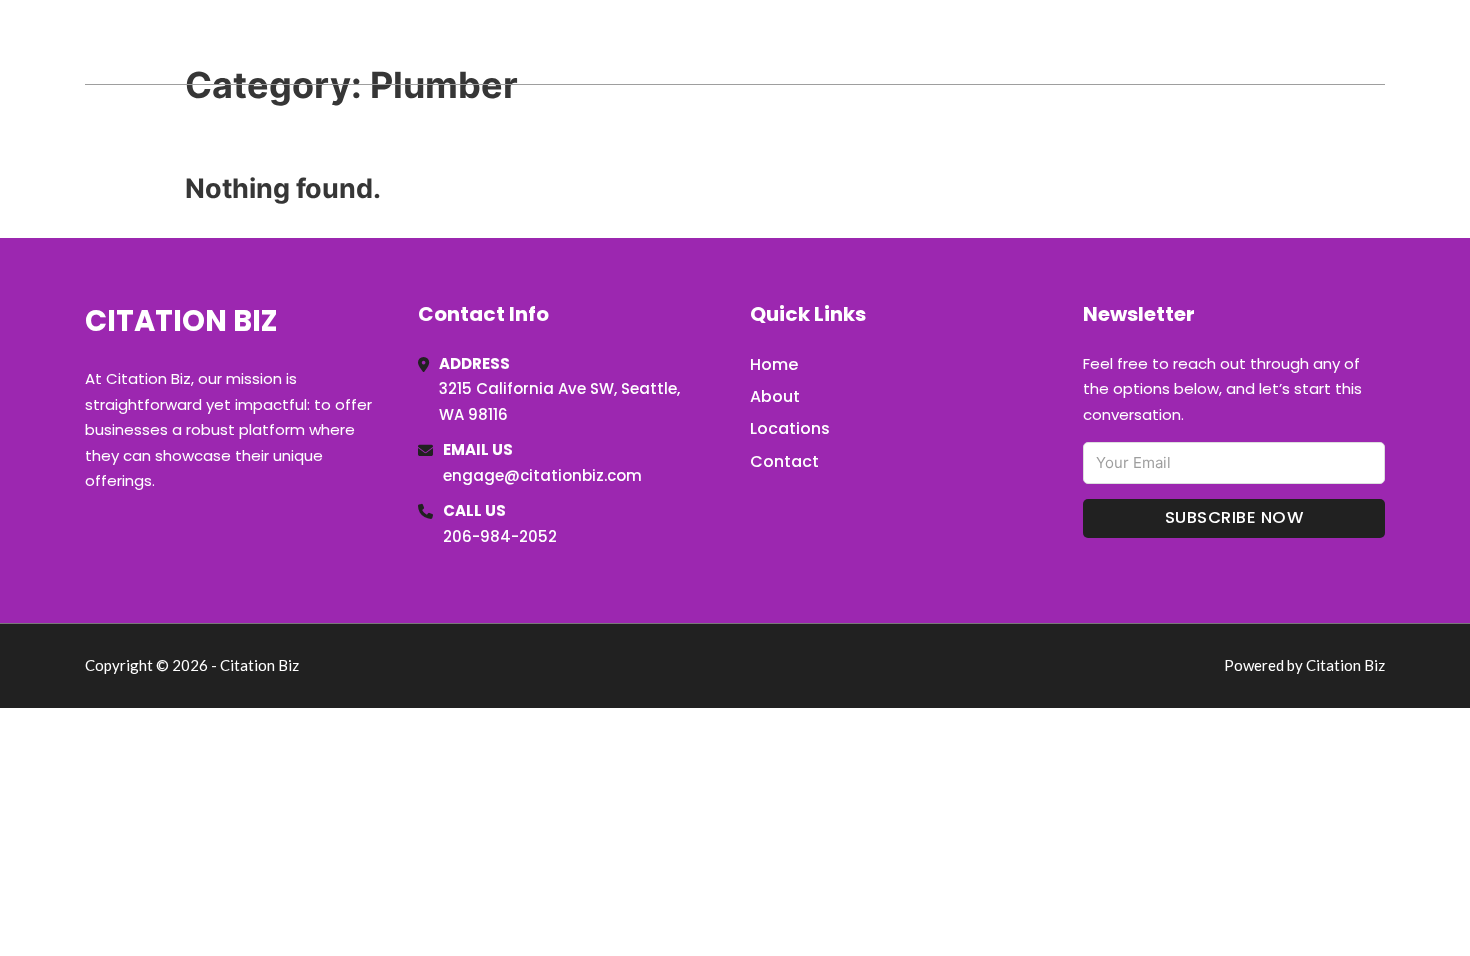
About (775, 396)
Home (1153, 42)
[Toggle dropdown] (1378, 42)
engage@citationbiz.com (542, 475)
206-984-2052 (500, 536)
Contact (784, 461)
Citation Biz (191, 41)
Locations (1243, 42)
